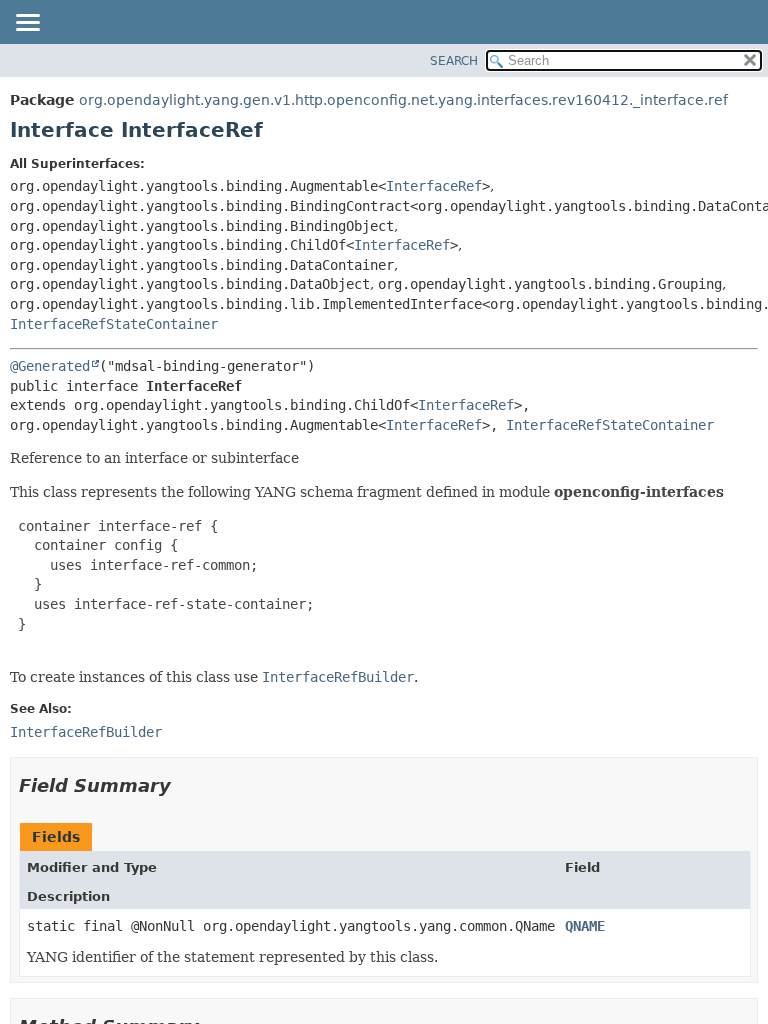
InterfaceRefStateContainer (114, 324)
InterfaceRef (434, 186)
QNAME (585, 926)
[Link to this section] (185, 785)
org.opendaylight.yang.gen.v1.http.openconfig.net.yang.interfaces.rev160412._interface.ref (403, 100)
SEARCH (454, 61)
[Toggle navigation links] (27, 24)
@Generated (50, 366)
